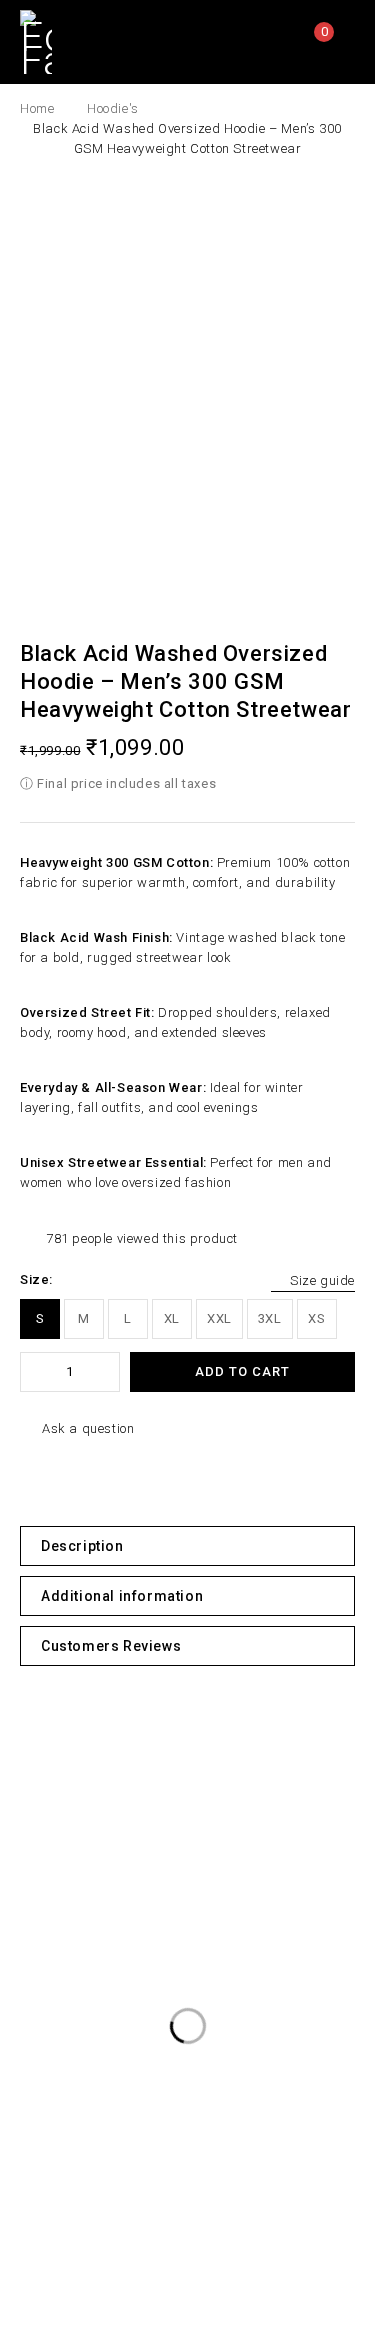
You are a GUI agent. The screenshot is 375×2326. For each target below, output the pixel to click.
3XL (270, 1318)
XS (316, 1318)
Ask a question (88, 1428)
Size (34, 1279)
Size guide (322, 1280)
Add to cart (242, 1371)
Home (37, 108)
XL (172, 1318)
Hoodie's (113, 108)
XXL (219, 1318)
